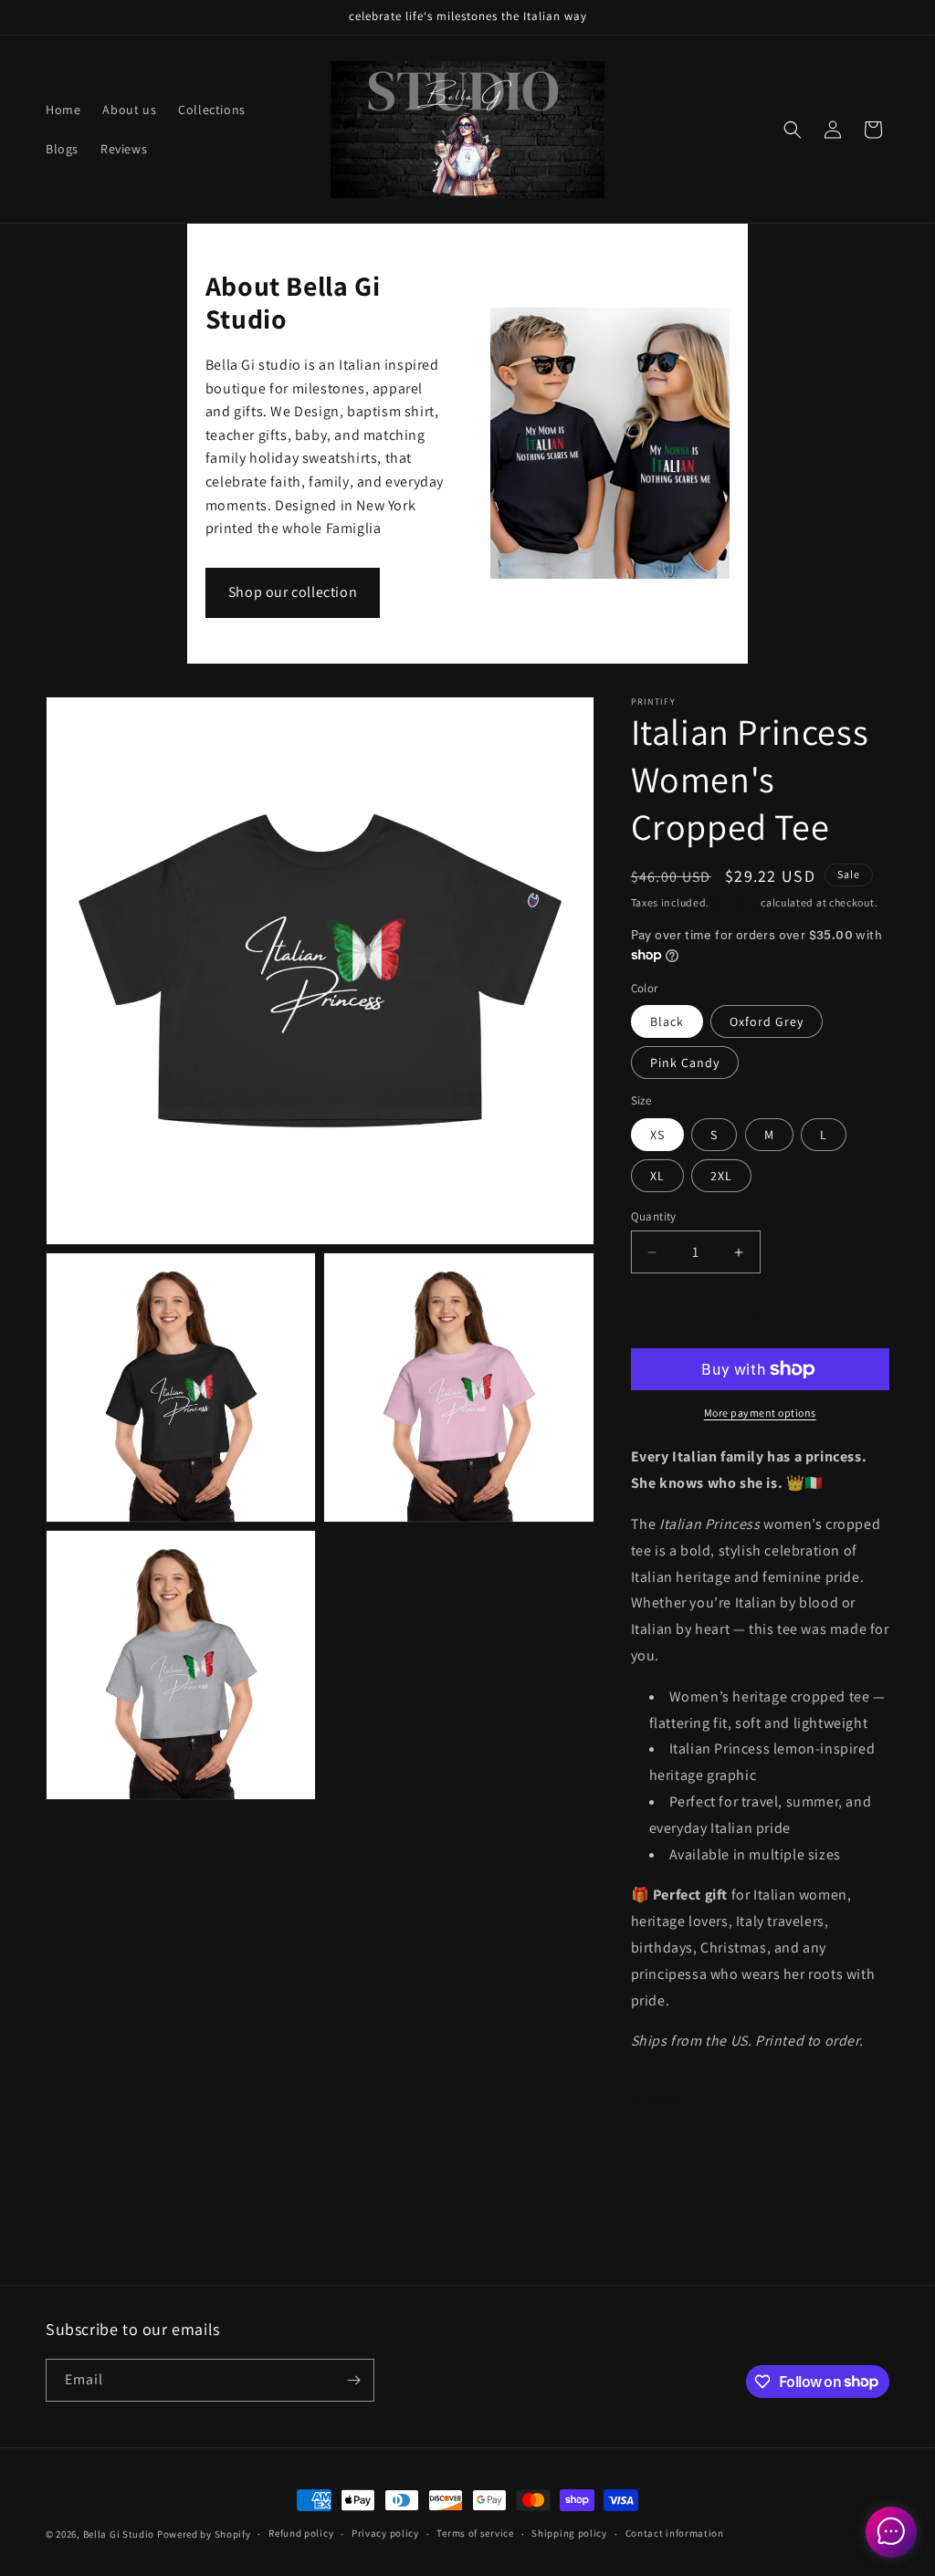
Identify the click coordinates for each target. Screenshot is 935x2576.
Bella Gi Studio (119, 2534)
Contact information (675, 2533)
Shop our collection (293, 592)
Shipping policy (569, 2533)
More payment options (760, 1413)
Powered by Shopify (204, 2534)
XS (657, 1135)
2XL (721, 1176)
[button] (793, 130)
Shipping (735, 902)
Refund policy (301, 2533)
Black (667, 1021)
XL (657, 1176)
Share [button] (666, 2098)
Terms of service (475, 2533)
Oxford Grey (767, 1021)
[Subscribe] (353, 2380)
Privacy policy (385, 2533)
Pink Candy (685, 1063)
